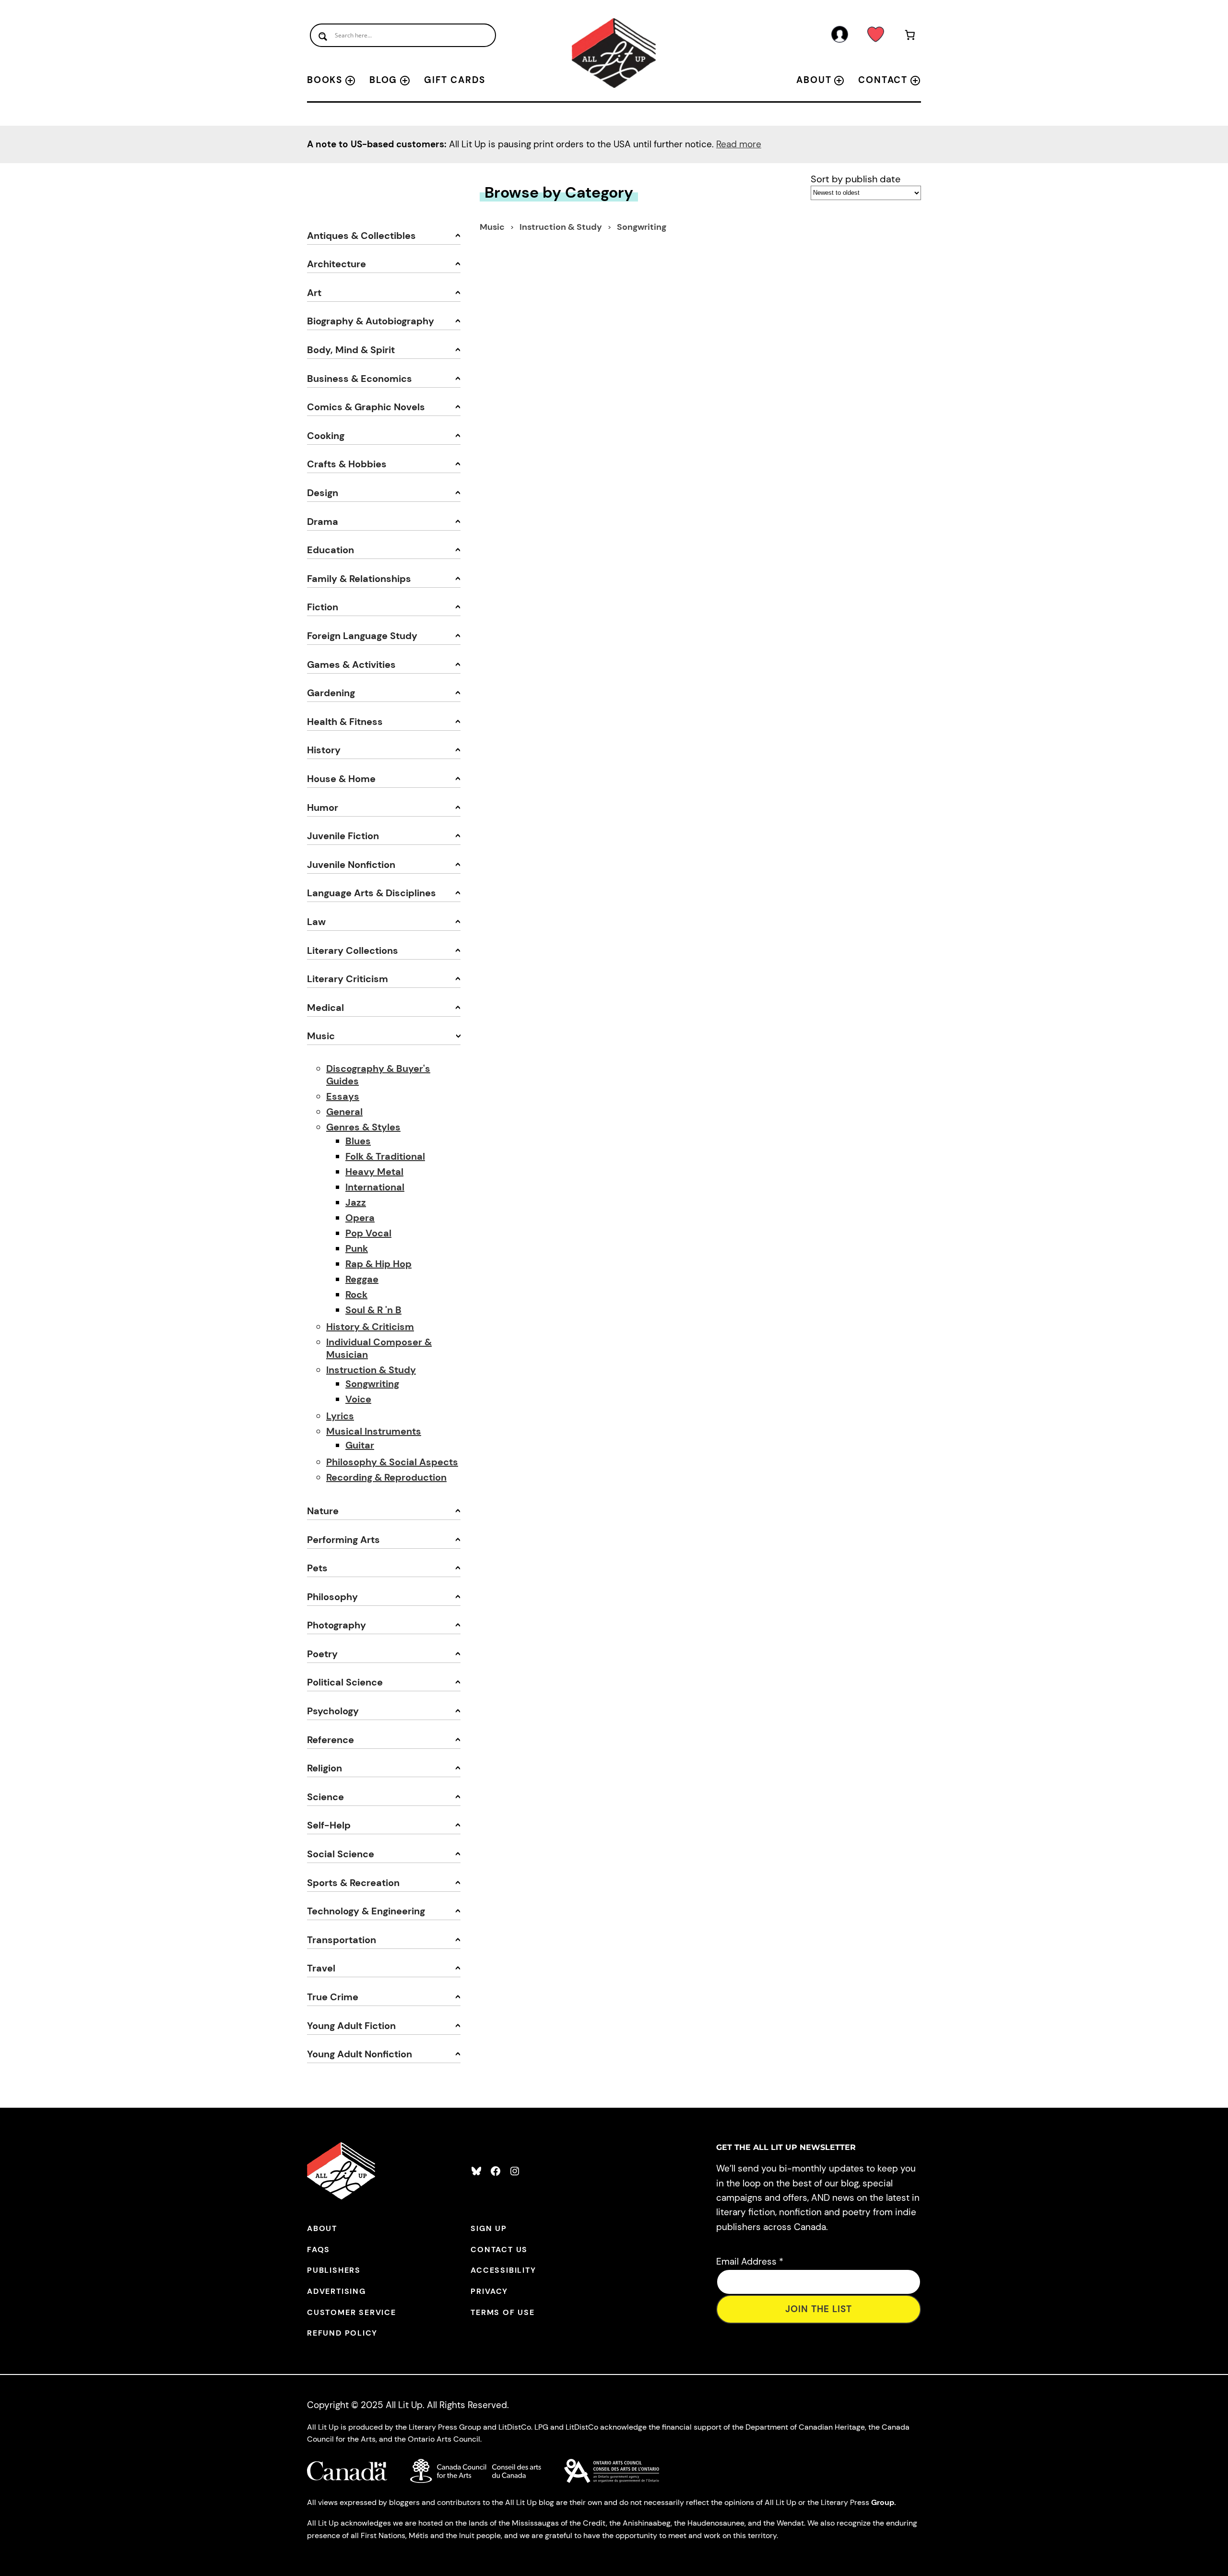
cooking (326, 436)
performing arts (343, 1540)
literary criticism (348, 979)
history (324, 750)
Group (883, 2502)
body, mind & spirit (351, 350)
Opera (360, 1218)
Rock (356, 1294)
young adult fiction (351, 2026)
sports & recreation (353, 1883)
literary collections (353, 950)
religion (325, 1768)
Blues (358, 1141)
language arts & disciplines (372, 893)
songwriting (642, 227)
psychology (333, 1711)
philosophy (332, 1597)
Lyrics (340, 1416)
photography (337, 1625)
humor (323, 807)
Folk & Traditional (385, 1156)
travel (321, 1968)
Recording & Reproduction (386, 1477)
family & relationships (359, 579)
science (325, 1797)
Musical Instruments (374, 1431)
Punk (357, 1248)
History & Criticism (370, 1327)
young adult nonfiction (360, 2054)
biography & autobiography (371, 321)
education (331, 550)
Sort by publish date (856, 179)
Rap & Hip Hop (378, 1264)
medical (325, 1008)
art (314, 293)
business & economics (360, 379)
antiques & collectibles (361, 236)
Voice (358, 1399)
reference (331, 1740)
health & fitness (345, 722)
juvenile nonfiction (351, 865)
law (316, 922)
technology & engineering (366, 1911)
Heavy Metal (374, 1172)
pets (317, 1568)
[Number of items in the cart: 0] (910, 37)
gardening (331, 693)
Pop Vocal (368, 1233)
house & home (341, 779)
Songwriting (372, 1384)
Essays (343, 1096)
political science (345, 1682)
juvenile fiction (343, 836)
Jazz (356, 1202)
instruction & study (562, 227)
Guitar (360, 1445)
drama (323, 522)
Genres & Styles (363, 1127)
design (323, 493)
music (321, 1036)
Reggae (362, 1279)
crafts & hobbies (347, 464)
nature (323, 1511)
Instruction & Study (371, 1370)
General (344, 1112)
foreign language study (362, 636)
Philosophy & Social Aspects (392, 1462)
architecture (337, 264)
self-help (329, 1825)
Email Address (750, 2261)
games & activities (351, 665)
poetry (322, 1654)
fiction (323, 607)
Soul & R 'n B (373, 1310)
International (375, 1187)
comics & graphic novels (366, 407)
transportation (342, 1940)
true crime (333, 1997)
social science (341, 1854)
